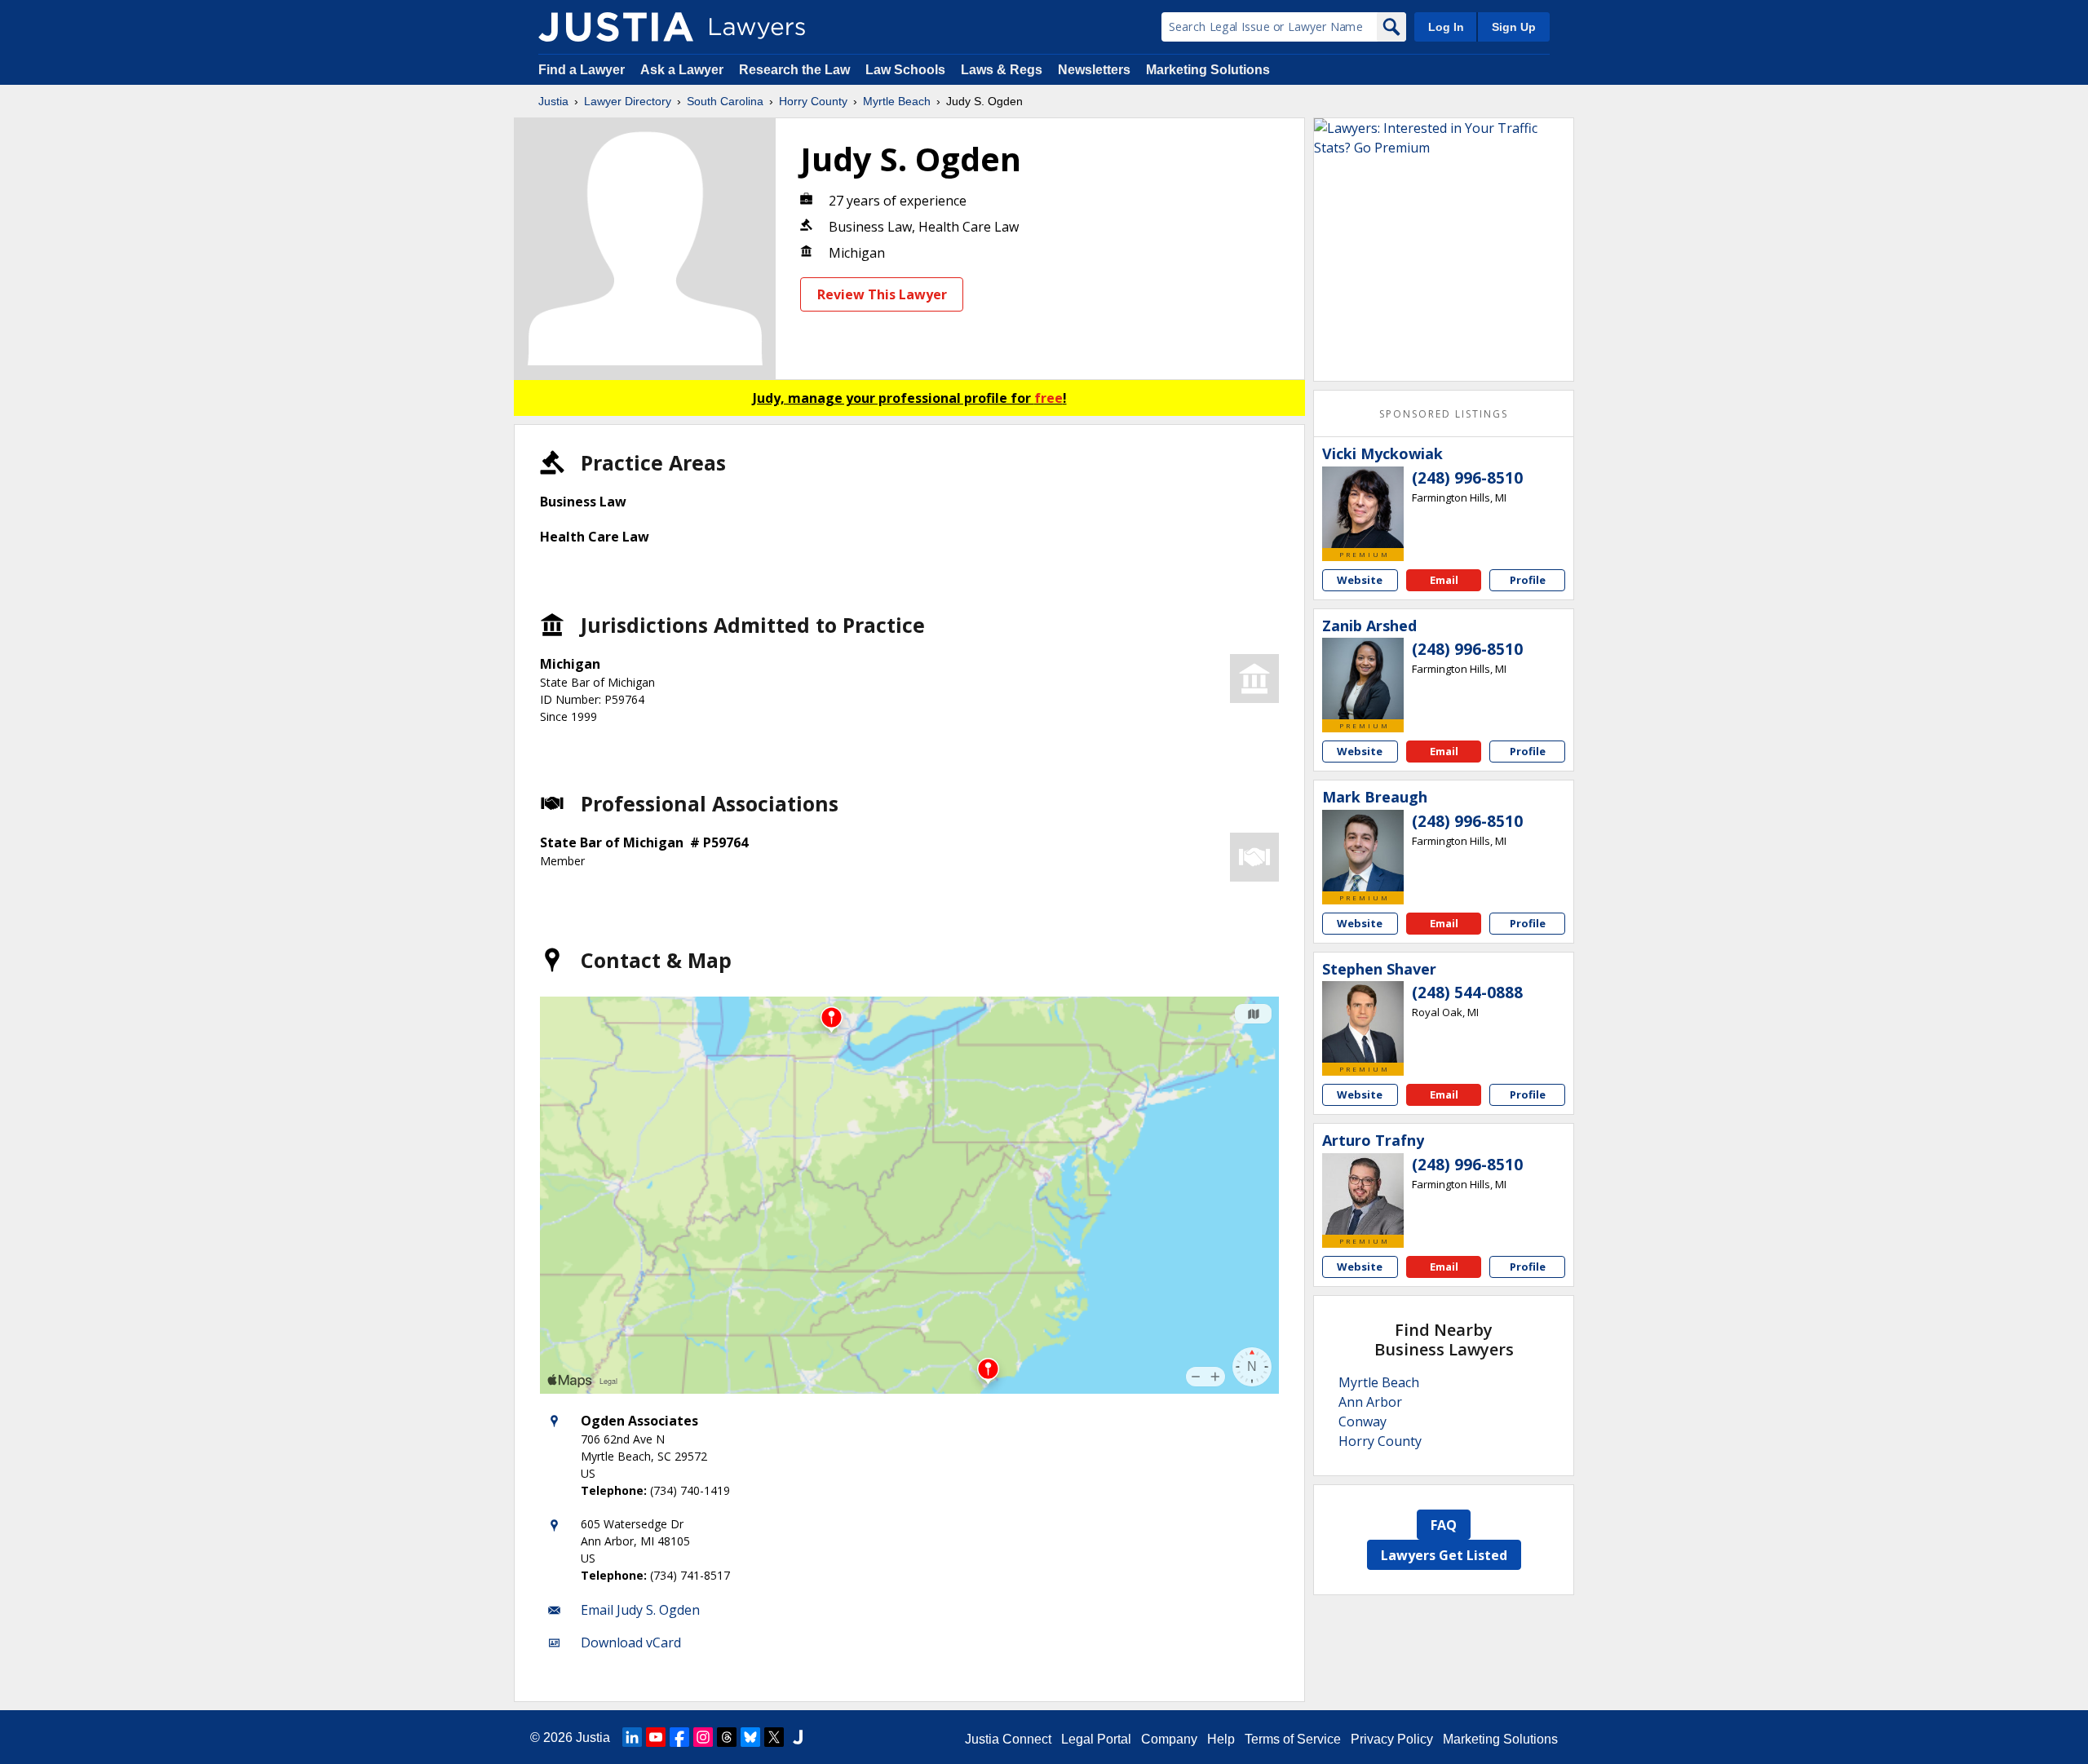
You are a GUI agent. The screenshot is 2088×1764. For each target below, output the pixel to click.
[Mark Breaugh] (1363, 851)
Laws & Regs (1002, 70)
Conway (1363, 1421)
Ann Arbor (1370, 1402)
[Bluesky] (750, 1737)
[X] (774, 1737)
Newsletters (1094, 70)
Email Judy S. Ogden (640, 1610)
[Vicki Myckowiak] (1363, 507)
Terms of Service (1293, 1739)
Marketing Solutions (1208, 70)
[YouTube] (656, 1737)
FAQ (1444, 1525)
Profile (1528, 580)
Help (1221, 1739)
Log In (1446, 27)
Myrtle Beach (897, 101)
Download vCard (631, 1642)
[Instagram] (703, 1737)
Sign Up (1514, 27)
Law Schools (905, 70)
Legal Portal (1096, 1739)
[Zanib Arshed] (1363, 679)
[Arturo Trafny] (1363, 1194)
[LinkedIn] (632, 1737)
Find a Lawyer (582, 70)
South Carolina (725, 101)
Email (1444, 580)
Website (1360, 580)
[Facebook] (679, 1737)
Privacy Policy (1392, 1739)
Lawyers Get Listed (1444, 1555)
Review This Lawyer (882, 294)
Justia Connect (1008, 1739)
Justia (553, 101)
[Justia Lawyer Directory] (616, 27)
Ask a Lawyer (683, 70)
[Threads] (727, 1737)
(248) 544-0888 (1467, 993)
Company (1169, 1739)
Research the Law (794, 70)
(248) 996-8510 (1467, 478)
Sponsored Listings (1444, 414)
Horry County (813, 101)
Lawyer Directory (628, 101)
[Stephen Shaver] (1363, 1022)
